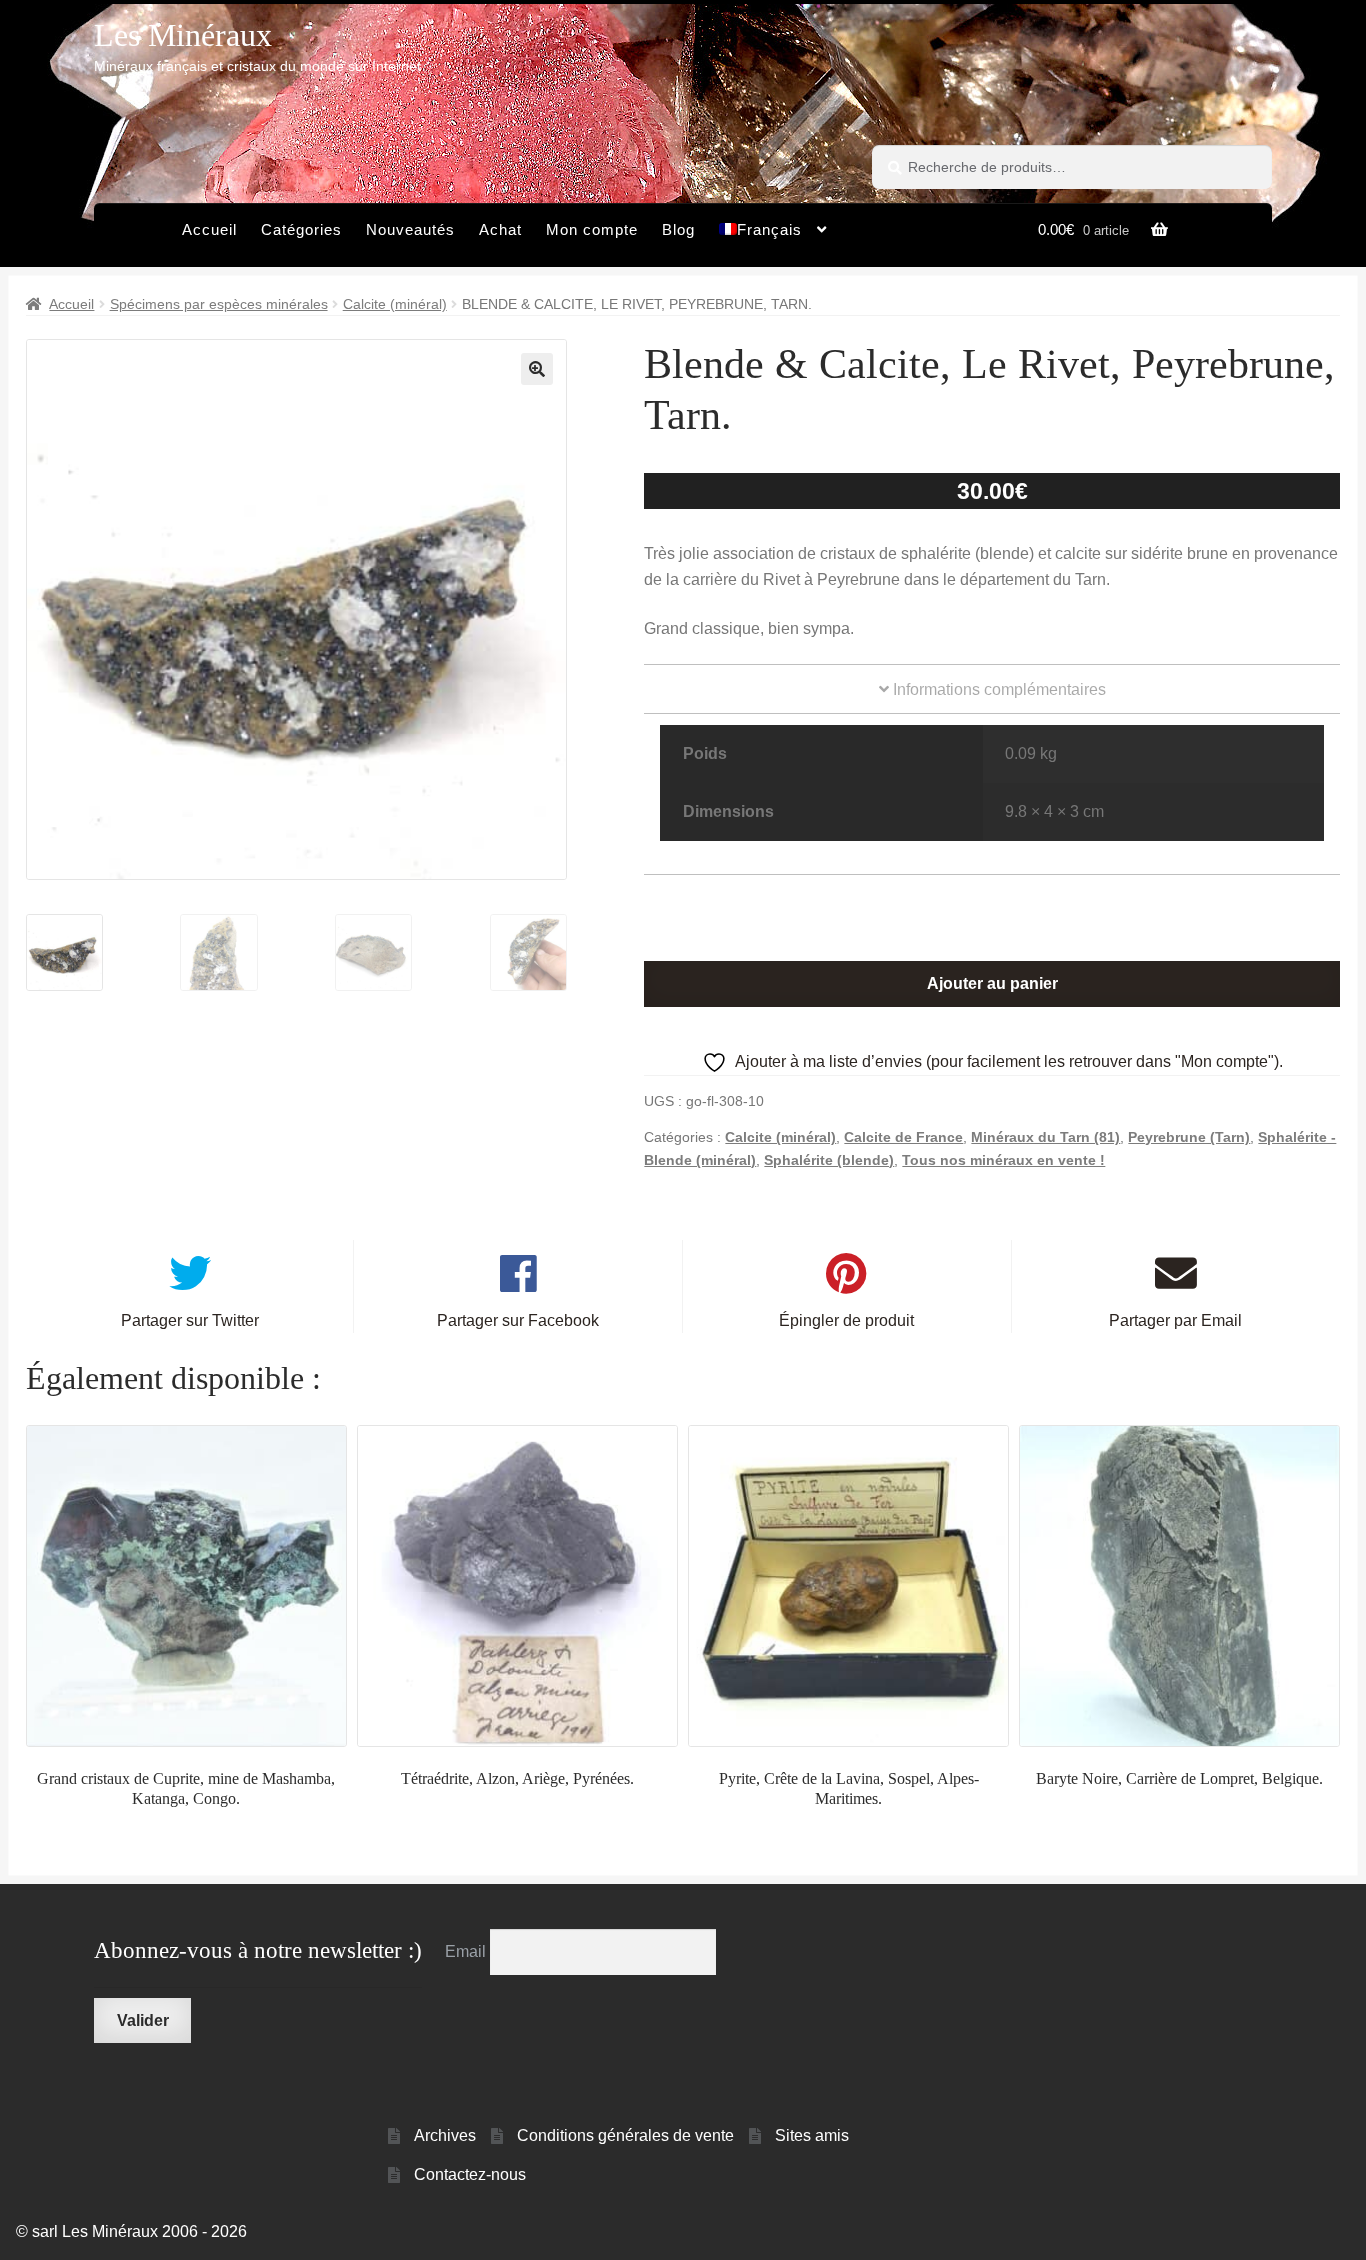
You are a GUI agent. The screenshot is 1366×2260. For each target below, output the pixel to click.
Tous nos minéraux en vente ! (1003, 1160)
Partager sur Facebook (518, 1320)
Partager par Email (1175, 1320)
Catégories (301, 229)
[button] (537, 369)
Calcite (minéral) (395, 304)
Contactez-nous (470, 2174)
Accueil (209, 229)
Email (467, 1951)
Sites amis (812, 2135)
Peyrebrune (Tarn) (1189, 1137)
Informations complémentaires (997, 689)
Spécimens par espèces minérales (219, 304)
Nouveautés (410, 229)
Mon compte (592, 229)
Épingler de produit (846, 1320)
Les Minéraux (183, 35)
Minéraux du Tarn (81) (1045, 1137)
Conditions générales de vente (625, 2135)
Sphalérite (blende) (829, 1160)
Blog (678, 229)
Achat (500, 229)
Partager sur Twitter (190, 1320)
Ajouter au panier (992, 983)
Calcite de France (903, 1137)
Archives (445, 2135)
